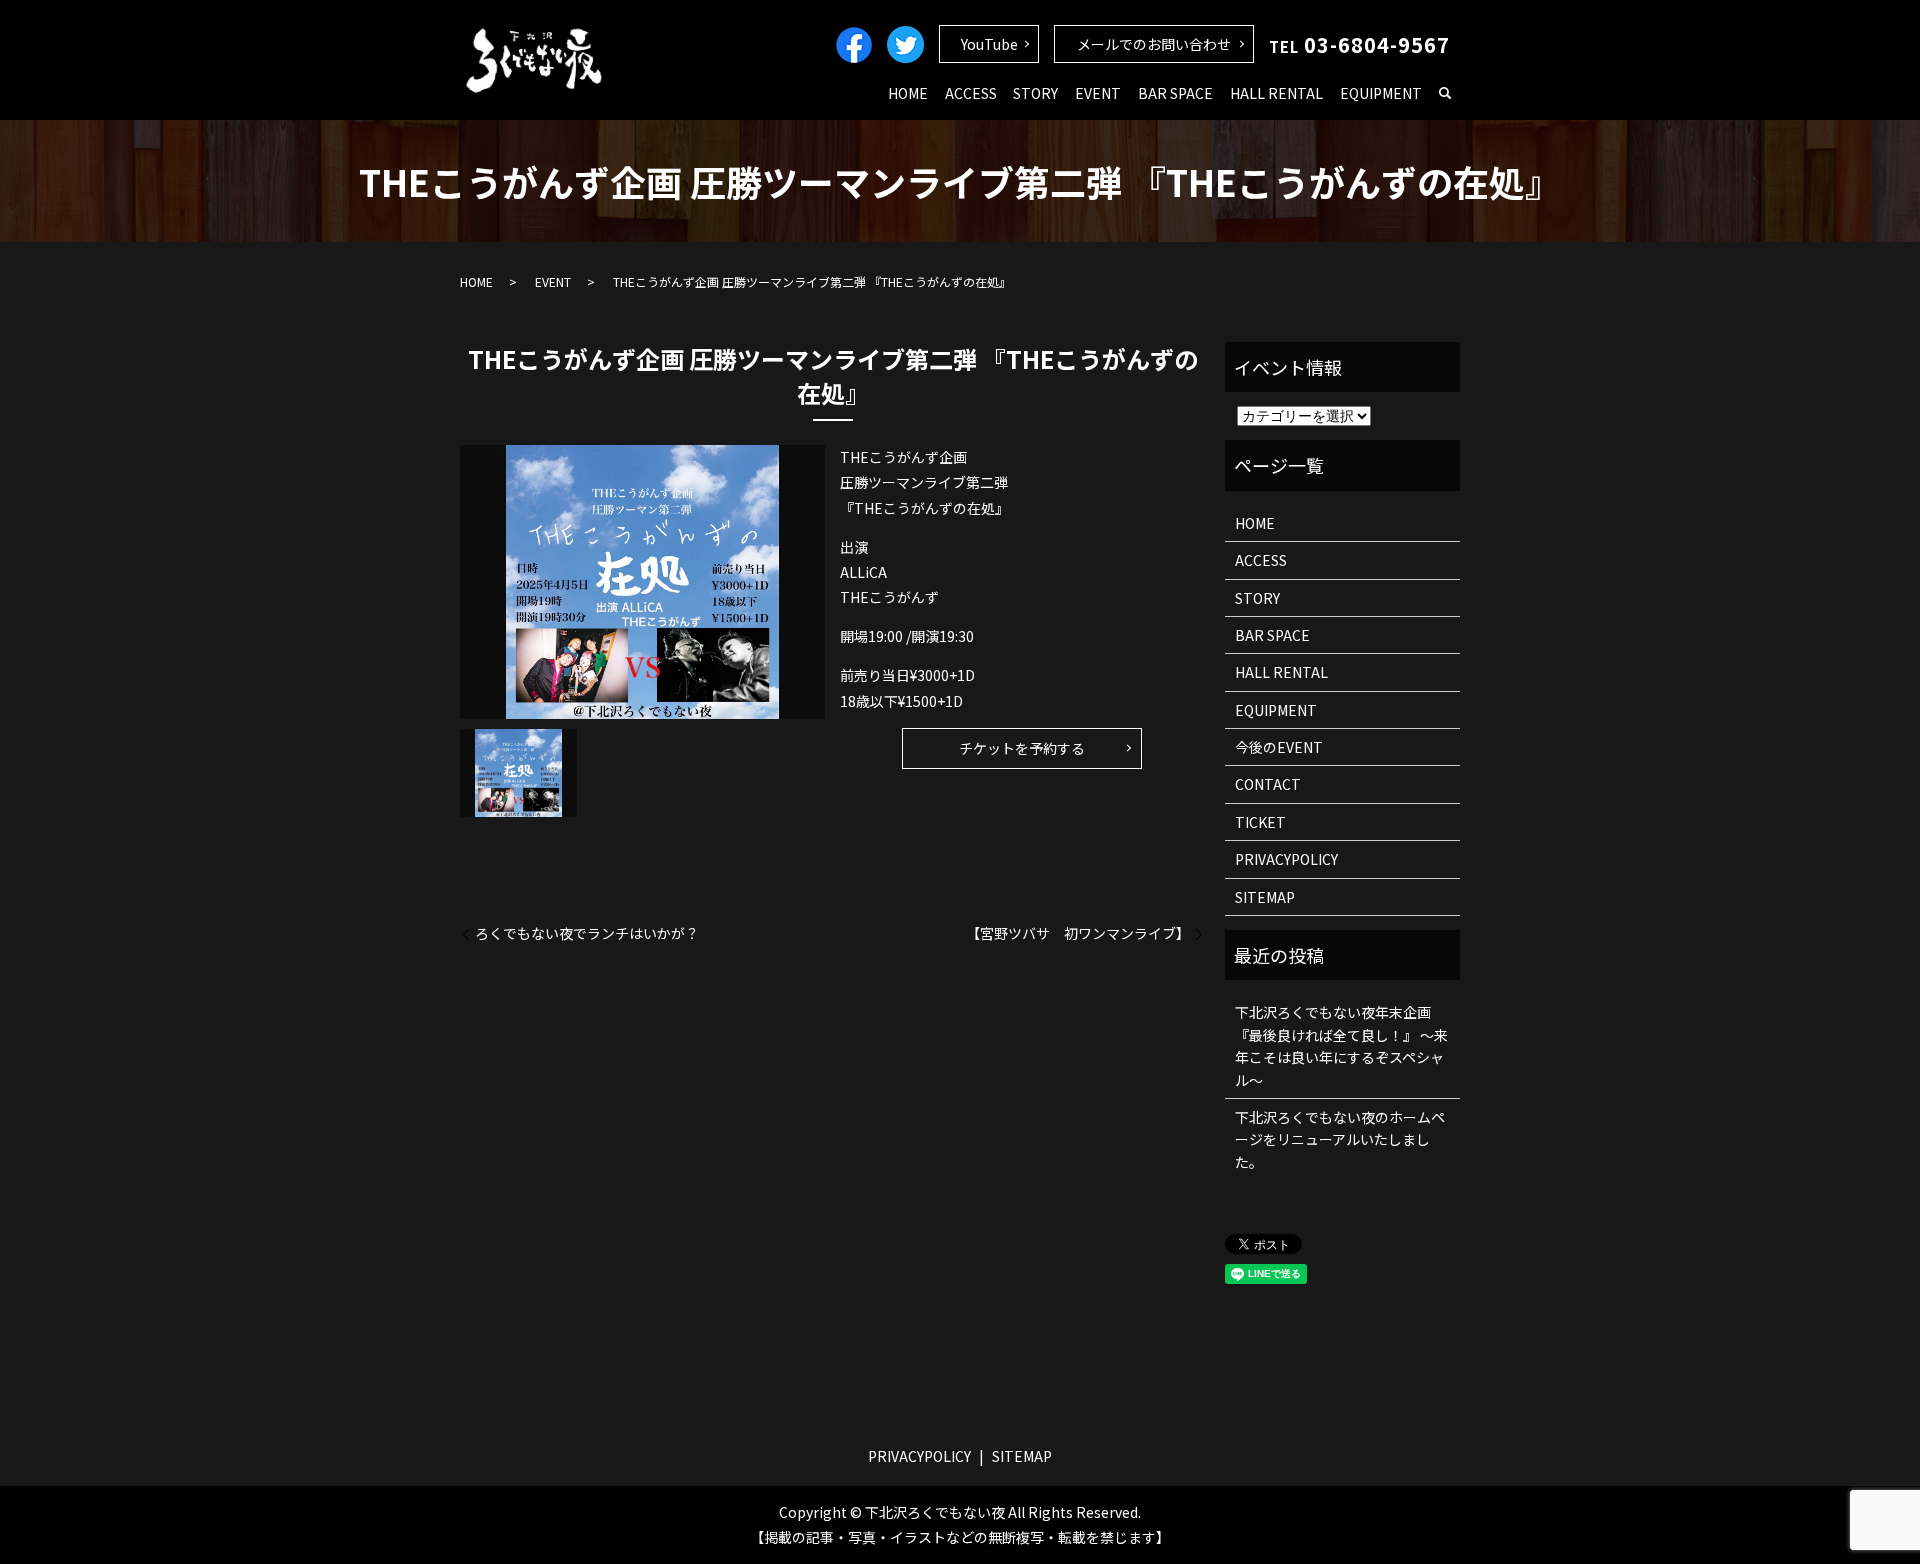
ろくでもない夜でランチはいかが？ (587, 933)
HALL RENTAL (1276, 93)
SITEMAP (1265, 897)
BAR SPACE (1175, 93)
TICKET (1260, 822)
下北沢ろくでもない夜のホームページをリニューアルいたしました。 (1340, 1139)
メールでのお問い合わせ (1154, 44)
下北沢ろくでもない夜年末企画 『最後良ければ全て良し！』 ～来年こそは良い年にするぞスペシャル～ (1341, 1045)
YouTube (989, 44)
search (1445, 94)
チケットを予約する (1022, 748)
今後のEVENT (1279, 747)
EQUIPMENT (1381, 93)
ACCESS (971, 93)
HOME (908, 93)
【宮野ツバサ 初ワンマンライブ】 (1078, 933)
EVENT (1098, 93)
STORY (1035, 93)
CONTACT (1268, 784)
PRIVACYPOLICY (1286, 859)
